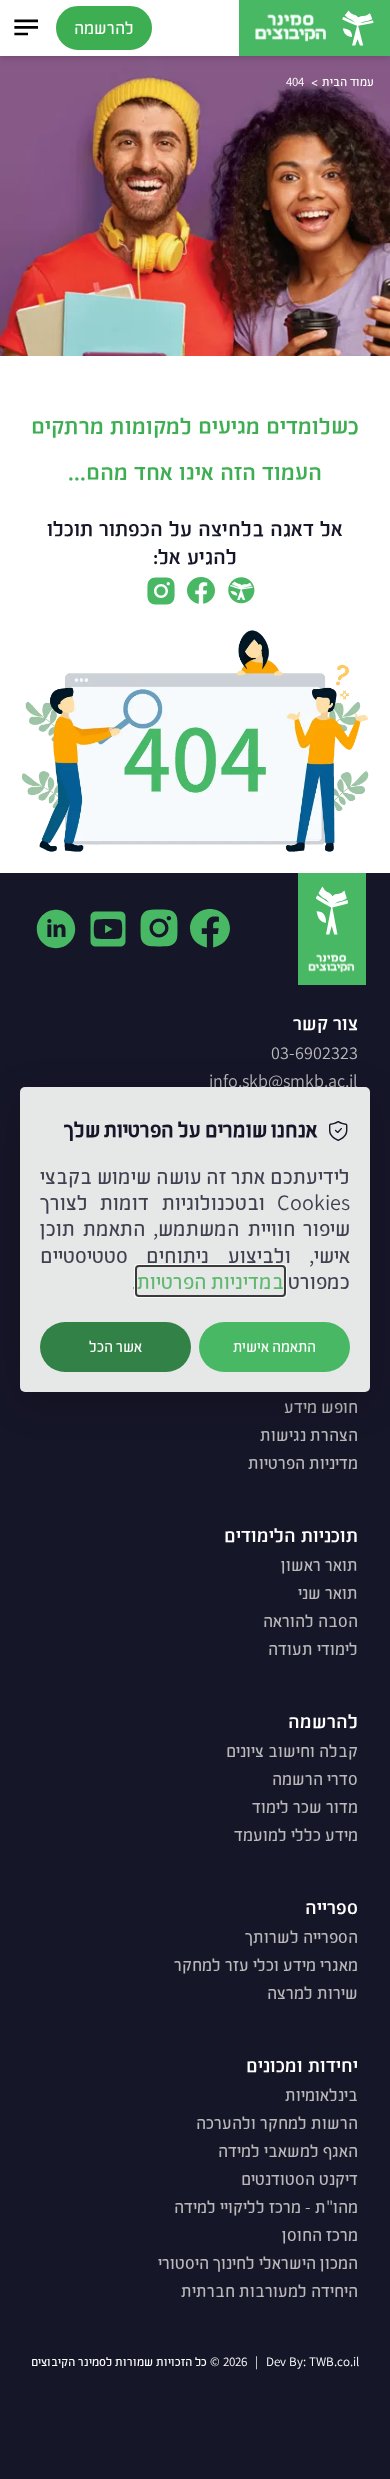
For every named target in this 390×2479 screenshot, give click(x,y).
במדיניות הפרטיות (210, 1281)
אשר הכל (115, 1346)
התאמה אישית (274, 1346)
